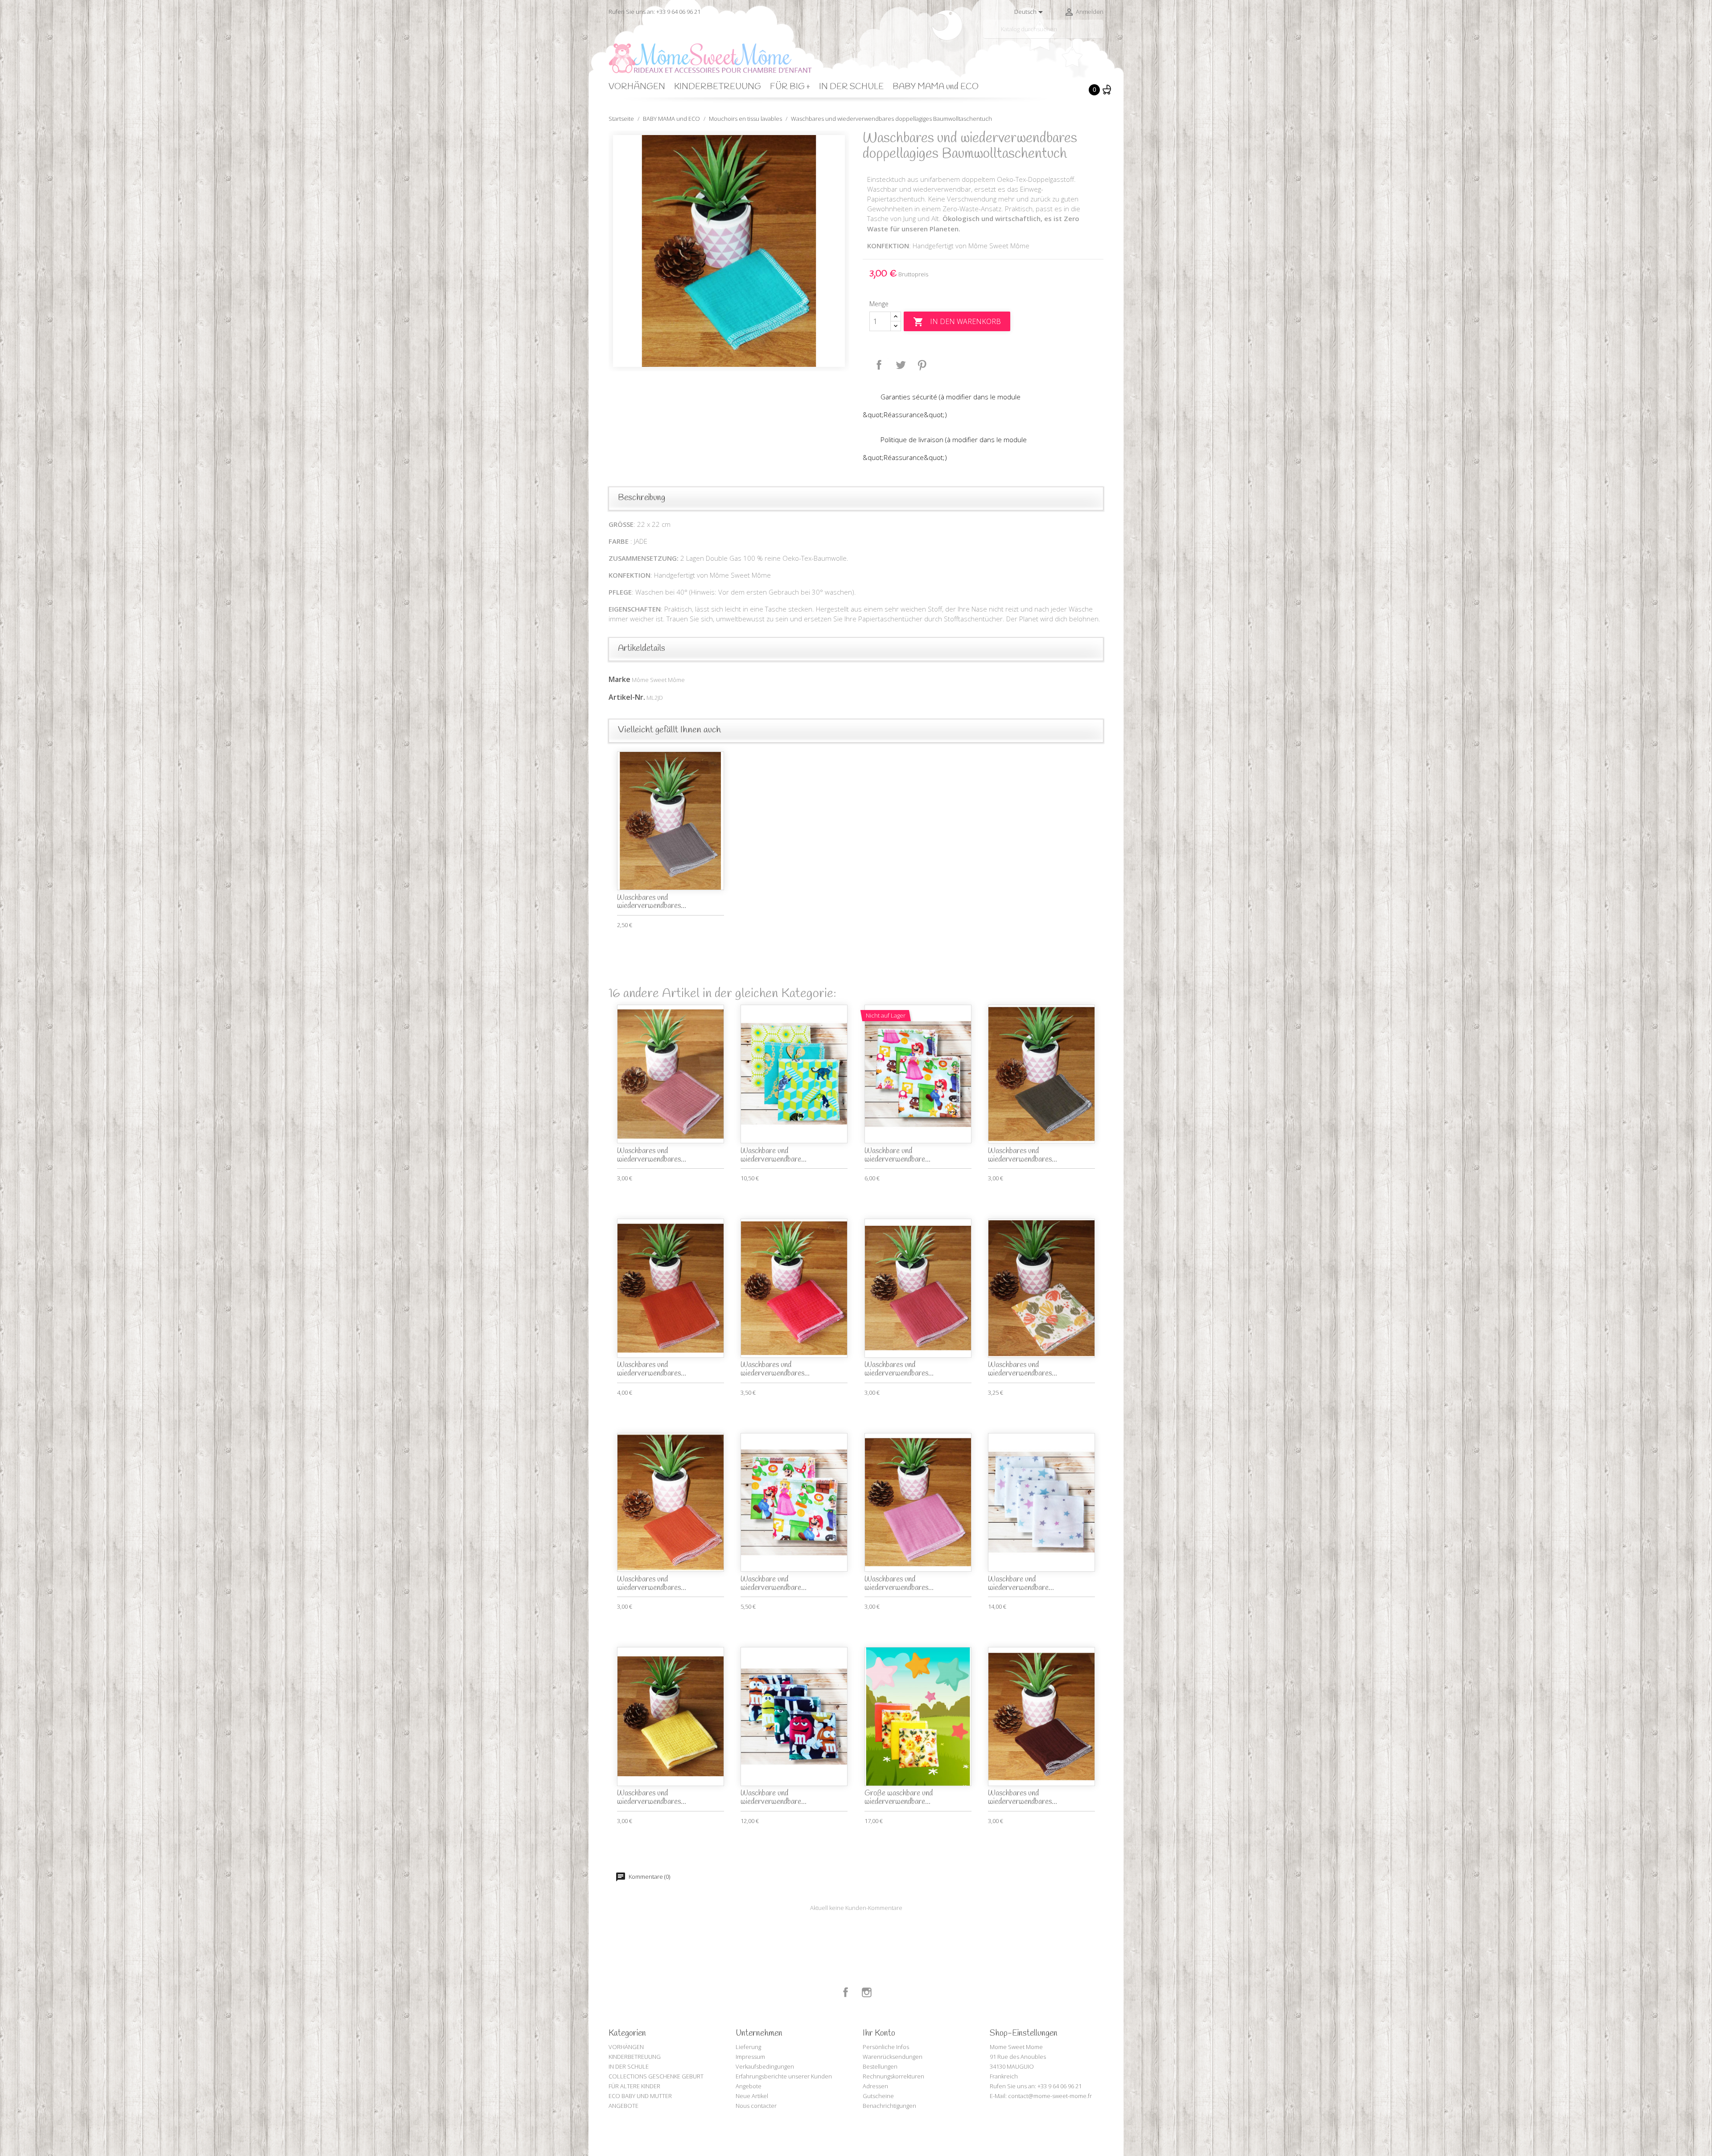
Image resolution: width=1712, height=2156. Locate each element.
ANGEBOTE (623, 2106)
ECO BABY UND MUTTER (640, 2096)
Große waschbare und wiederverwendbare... (899, 1798)
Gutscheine (878, 2096)
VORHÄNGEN (637, 87)
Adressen (875, 2086)
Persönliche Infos (886, 2047)
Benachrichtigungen (889, 2106)
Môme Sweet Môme (658, 680)
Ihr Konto (879, 2033)
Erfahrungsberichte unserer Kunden (784, 2076)
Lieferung (748, 2047)
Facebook (846, 1992)
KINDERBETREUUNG (718, 87)
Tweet (901, 365)
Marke (619, 679)
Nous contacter (756, 2106)
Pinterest (922, 365)
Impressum (750, 2057)
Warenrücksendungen (893, 2057)
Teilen (879, 365)
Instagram (867, 1992)
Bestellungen (880, 2066)
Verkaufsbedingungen (765, 2066)
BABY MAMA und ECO (936, 87)
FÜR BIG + (790, 87)
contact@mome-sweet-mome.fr (1050, 2096)
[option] (729, 251)
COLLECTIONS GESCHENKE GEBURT (656, 2076)
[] (1100, 35)
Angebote (749, 2086)
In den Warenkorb (957, 322)
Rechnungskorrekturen (893, 2076)
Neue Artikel (752, 2096)
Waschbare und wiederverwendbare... (774, 1155)
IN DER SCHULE (851, 87)
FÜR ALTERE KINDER (634, 2086)
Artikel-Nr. (627, 697)
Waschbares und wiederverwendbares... (652, 902)
